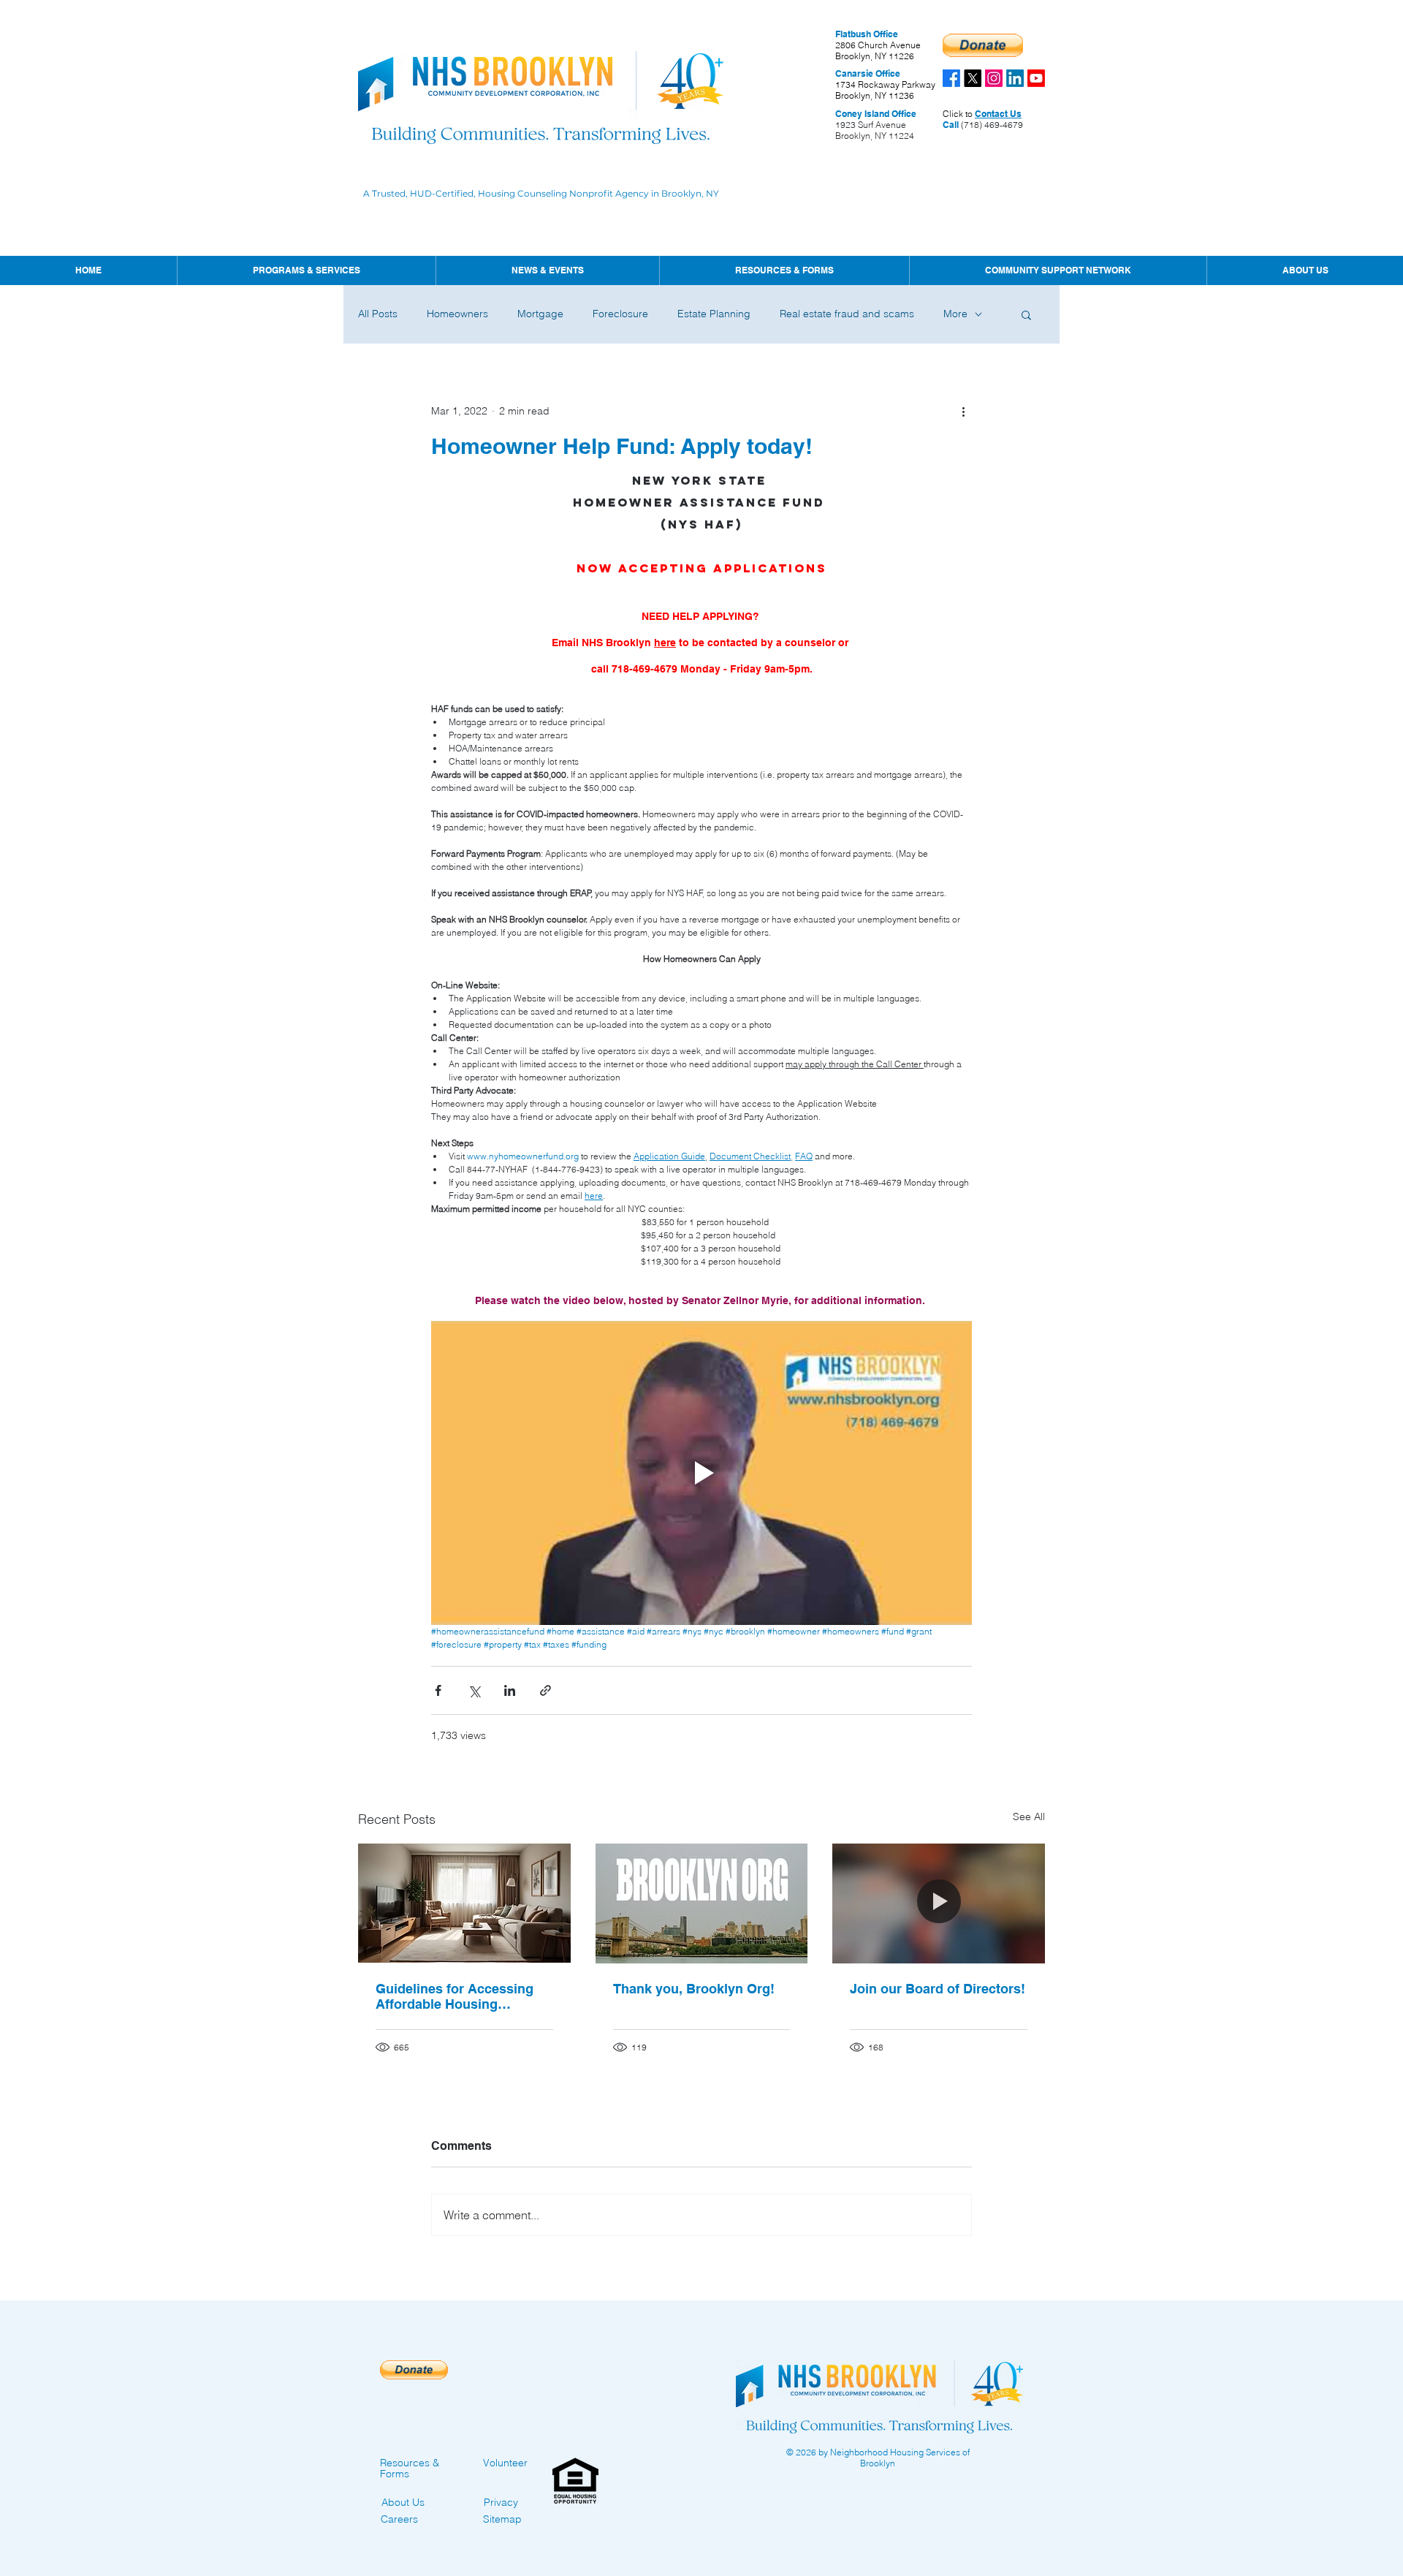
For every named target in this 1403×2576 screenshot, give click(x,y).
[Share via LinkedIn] (510, 1690)
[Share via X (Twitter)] (474, 1690)
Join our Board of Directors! (938, 1989)
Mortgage (540, 314)
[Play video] (701, 1473)
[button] (547, 270)
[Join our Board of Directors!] (939, 1903)
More (955, 314)
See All (1029, 1817)
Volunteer (505, 2463)
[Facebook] (951, 78)
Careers (399, 2519)
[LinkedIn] (1015, 78)
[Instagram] (994, 78)
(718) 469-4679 (991, 125)
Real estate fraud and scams (847, 314)
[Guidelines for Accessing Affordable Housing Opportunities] (464, 1903)
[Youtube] (1036, 78)
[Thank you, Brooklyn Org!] (702, 1903)
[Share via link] (545, 1690)
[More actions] (963, 411)
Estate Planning (714, 314)
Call (951, 125)
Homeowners (457, 314)
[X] (973, 78)
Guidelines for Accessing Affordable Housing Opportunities (455, 1996)
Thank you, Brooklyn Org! (694, 1989)
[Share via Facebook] (438, 1690)
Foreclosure (620, 314)
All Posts (378, 314)
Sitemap (502, 2519)
